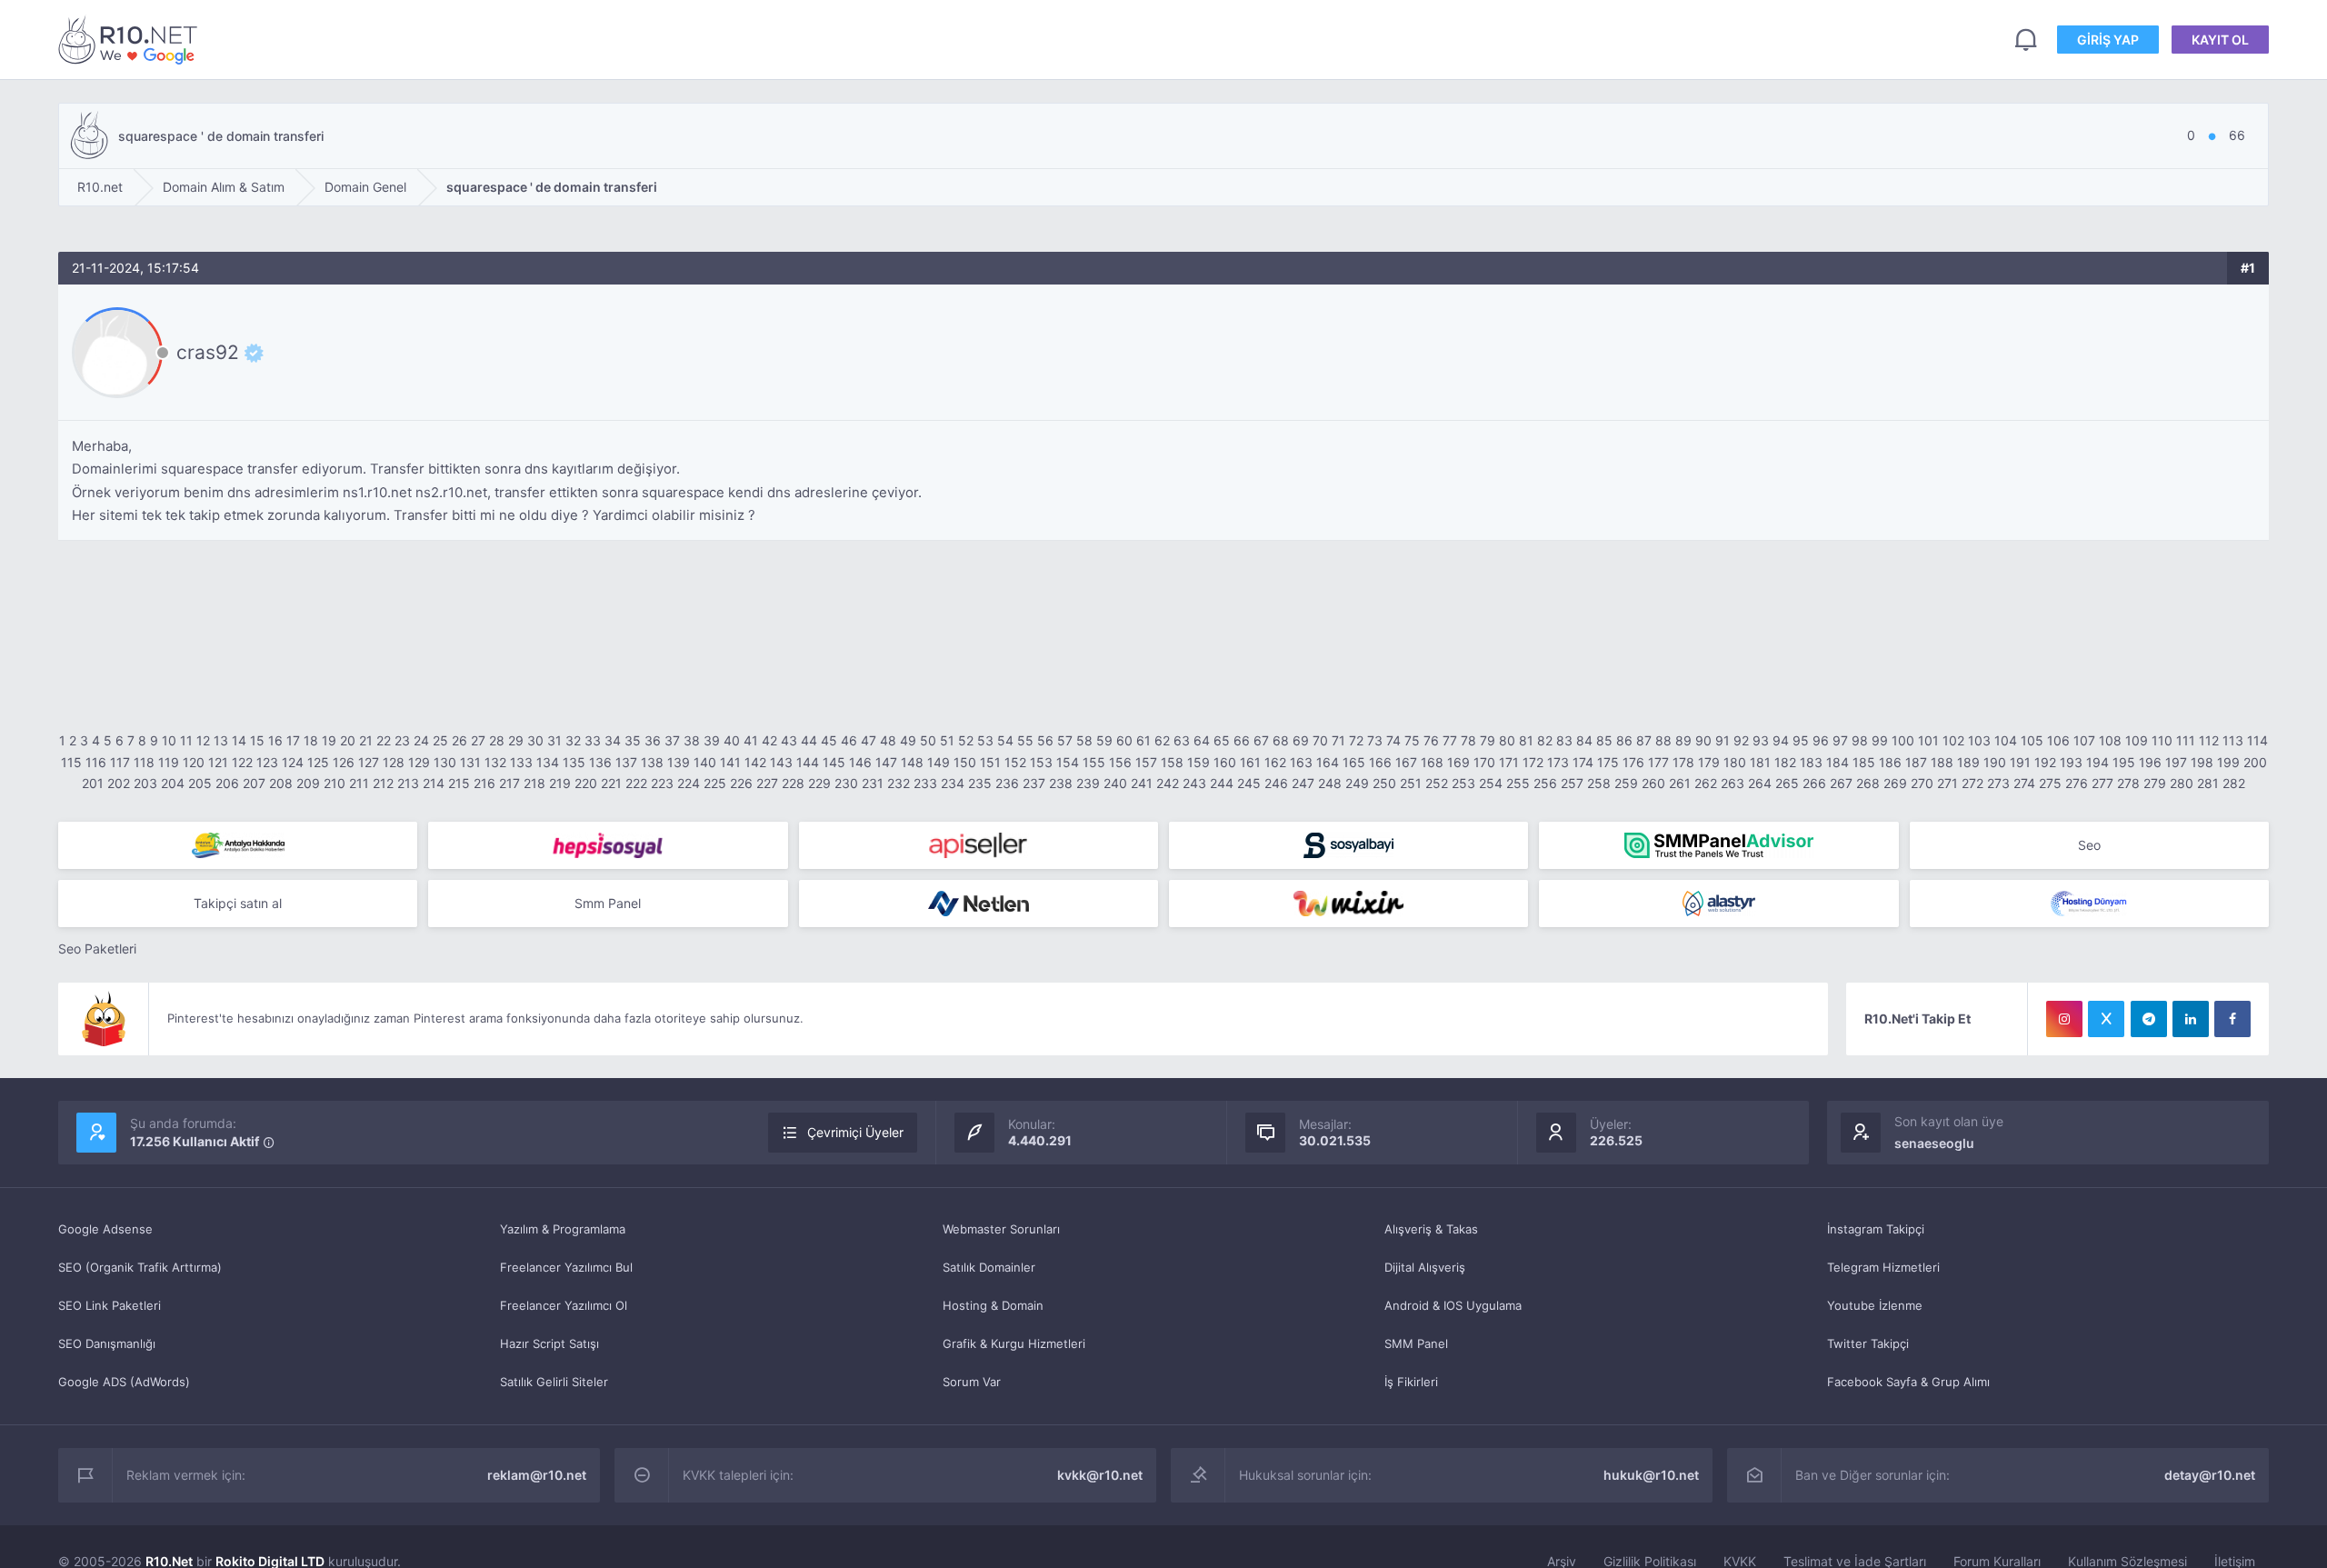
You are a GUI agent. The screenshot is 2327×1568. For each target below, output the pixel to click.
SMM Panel (1416, 1343)
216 (484, 783)
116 (96, 762)
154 (1068, 762)
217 (509, 783)
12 (203, 740)
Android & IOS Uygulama (1453, 1305)
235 (980, 783)
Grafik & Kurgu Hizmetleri (1014, 1343)
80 (1507, 740)
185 (1864, 762)
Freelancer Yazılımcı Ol (564, 1305)
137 (626, 762)
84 (1584, 740)
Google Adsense (105, 1229)
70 (1320, 740)
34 (613, 740)
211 (359, 783)
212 (383, 783)
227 (767, 783)
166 (1380, 762)
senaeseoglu (1934, 1143)
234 (953, 783)
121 (218, 762)
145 (834, 762)
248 (1330, 783)
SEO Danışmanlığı (107, 1343)
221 (611, 783)
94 (1781, 740)
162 (1275, 762)
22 (384, 740)
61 (1144, 740)
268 (1868, 783)
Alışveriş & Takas (1431, 1229)
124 (293, 762)
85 (1604, 740)
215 (459, 783)
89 (1683, 740)
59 (1104, 740)
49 (908, 740)
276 (2077, 783)
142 (755, 762)
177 (1658, 762)
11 (186, 740)
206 (227, 783)
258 (1599, 783)
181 (1760, 762)
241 (1142, 783)
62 (1162, 740)
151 (990, 762)
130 (445, 762)
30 (535, 740)
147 (886, 762)
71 (1338, 740)
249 (1357, 783)
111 (2186, 740)
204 (173, 783)
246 (1276, 783)
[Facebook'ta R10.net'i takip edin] (2232, 1019)
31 (554, 740)
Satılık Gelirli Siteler (554, 1382)
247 (1303, 783)
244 (1222, 783)
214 (434, 783)
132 (495, 762)
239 (1088, 783)
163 (1301, 762)
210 (335, 783)
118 (144, 762)
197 (2176, 762)
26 (459, 740)
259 (1626, 783)
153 (1041, 762)
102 (1953, 740)
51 (947, 740)
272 (1972, 783)
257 (1572, 783)
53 (985, 740)
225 (715, 783)
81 (1526, 740)
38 (692, 740)
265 (1787, 783)
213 (408, 783)
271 (1947, 783)
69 (1301, 740)
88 (1663, 740)
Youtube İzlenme (1875, 1305)
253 (1463, 783)
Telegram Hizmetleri (1883, 1267)
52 (966, 740)
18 (311, 740)
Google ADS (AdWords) (124, 1382)
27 (478, 740)
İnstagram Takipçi (1876, 1229)
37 (672, 740)
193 (2071, 762)
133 (521, 762)
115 (71, 762)
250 (1384, 783)
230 (846, 783)
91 (1723, 740)
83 (1564, 740)
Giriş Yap (2108, 40)
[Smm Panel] (608, 845)
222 (636, 783)
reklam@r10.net (537, 1475)
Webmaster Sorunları (1001, 1229)
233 (925, 783)
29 (516, 740)
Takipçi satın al (238, 903)
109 (2137, 740)
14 (239, 740)
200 (2255, 762)
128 (394, 762)
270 (1922, 783)
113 (2233, 740)
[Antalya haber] (238, 845)
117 (120, 762)
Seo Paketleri (97, 949)
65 (1222, 740)
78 (1468, 740)
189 (1968, 762)
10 (169, 740)
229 (819, 783)
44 (809, 740)
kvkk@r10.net (1100, 1475)
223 (662, 783)
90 (1703, 740)
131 (470, 762)
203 (145, 783)
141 (730, 762)
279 (2155, 783)
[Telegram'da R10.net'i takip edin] (2149, 1019)
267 (1841, 783)
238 (1061, 783)
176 (1633, 762)
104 (2006, 740)
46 (849, 740)
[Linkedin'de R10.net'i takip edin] (2191, 1019)
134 (548, 762)
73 (1375, 740)
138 (652, 762)
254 (1491, 783)
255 (1518, 783)
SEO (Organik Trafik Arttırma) (140, 1267)
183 (1811, 762)
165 (1354, 762)
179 (1709, 762)
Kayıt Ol (2220, 40)
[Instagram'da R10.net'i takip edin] (2064, 1019)
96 (1821, 740)
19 (329, 740)
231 (873, 783)
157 (1146, 762)
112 (2209, 740)
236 (1007, 783)
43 (789, 740)
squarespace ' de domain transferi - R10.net (131, 40)
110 (2162, 740)
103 (1979, 740)
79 (1488, 740)
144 (808, 762)
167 (1406, 762)
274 (2024, 783)
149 (939, 762)
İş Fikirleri (1411, 1382)
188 (1942, 762)
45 (829, 740)
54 (1005, 740)
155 (1094, 762)
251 (1411, 783)
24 (421, 740)
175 (1608, 762)
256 (1545, 783)
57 (1065, 740)
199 (2228, 762)
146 (860, 762)
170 (1484, 762)
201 (93, 783)
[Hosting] (979, 904)
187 (1916, 762)
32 (573, 740)
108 (2110, 740)
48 (888, 740)
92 (1741, 740)
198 (2202, 762)
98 (1860, 740)
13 (221, 740)
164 (1328, 762)
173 (1558, 762)
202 (119, 783)
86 (1624, 740)
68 (1281, 740)
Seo (2089, 845)
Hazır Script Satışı (549, 1343)
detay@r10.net (2210, 1475)
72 (1356, 740)
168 (1432, 762)
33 (593, 740)
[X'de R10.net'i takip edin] (2106, 1019)
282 (2234, 783)
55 (1025, 740)
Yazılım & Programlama (563, 1229)
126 (344, 762)
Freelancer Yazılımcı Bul (566, 1267)
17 (293, 740)
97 (1840, 740)
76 (1431, 740)
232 (899, 783)
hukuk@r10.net (1651, 1475)
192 (2045, 762)
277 (2102, 783)
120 (194, 762)
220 (586, 783)
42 (769, 740)
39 (712, 740)
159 (1198, 762)
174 (1583, 762)
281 (2208, 783)
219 (560, 783)
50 (928, 740)
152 (1015, 762)
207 (254, 783)
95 (1801, 740)
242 (1168, 783)
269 (1895, 783)
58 (1084, 740)
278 (2128, 783)
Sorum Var (972, 1382)
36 (653, 740)
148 (912, 762)
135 (574, 762)
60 (1124, 740)
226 (741, 783)
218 (534, 783)
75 (1412, 740)
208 (281, 783)
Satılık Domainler (989, 1267)
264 (1760, 783)
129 (419, 762)
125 (318, 762)
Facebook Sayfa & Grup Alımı (1908, 1382)
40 (732, 740)
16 (275, 740)
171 (1509, 762)
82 (1545, 740)
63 (1182, 740)
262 (1706, 783)
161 (1250, 762)
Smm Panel (608, 903)
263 (1733, 783)
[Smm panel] (1718, 845)
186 (1890, 762)
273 (1998, 783)
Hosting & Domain (993, 1305)
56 (1045, 740)
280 (2182, 783)
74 (1393, 740)
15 (257, 740)
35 (633, 740)
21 (366, 740)
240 (1115, 783)
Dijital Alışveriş (1425, 1267)
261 (1680, 783)
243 (1194, 783)
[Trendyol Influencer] (1348, 904)
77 (1450, 740)
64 (1202, 740)
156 (1120, 762)
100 (1903, 740)
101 (1928, 740)
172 (1533, 762)
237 (1034, 783)
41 (751, 740)
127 (369, 762)
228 (793, 783)
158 (1172, 762)
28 (497, 740)
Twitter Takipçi (1868, 1343)
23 (402, 740)
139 (679, 762)
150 (965, 762)
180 (1735, 762)
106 (2058, 740)
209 (308, 783)
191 (2020, 762)
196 (2150, 762)
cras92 (208, 353)
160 (1225, 762)
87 (1644, 740)
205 (200, 783)
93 (1761, 740)
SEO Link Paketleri (110, 1305)
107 (2084, 740)
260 (1653, 783)
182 (1785, 762)
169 (1458, 762)
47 (869, 740)
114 (2257, 740)
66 (1242, 740)
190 (1995, 762)
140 (705, 762)
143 (781, 762)
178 (1683, 762)
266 (1814, 783)
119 (169, 762)
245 (1249, 783)
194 (2097, 762)
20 (348, 740)
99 (1880, 740)
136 (600, 762)
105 (2032, 740)
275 (2050, 783)
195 (2124, 762)
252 (1437, 783)
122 (242, 762)
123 (267, 762)
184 (1838, 762)
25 (440, 740)
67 (1261, 740)
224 (689, 783)
